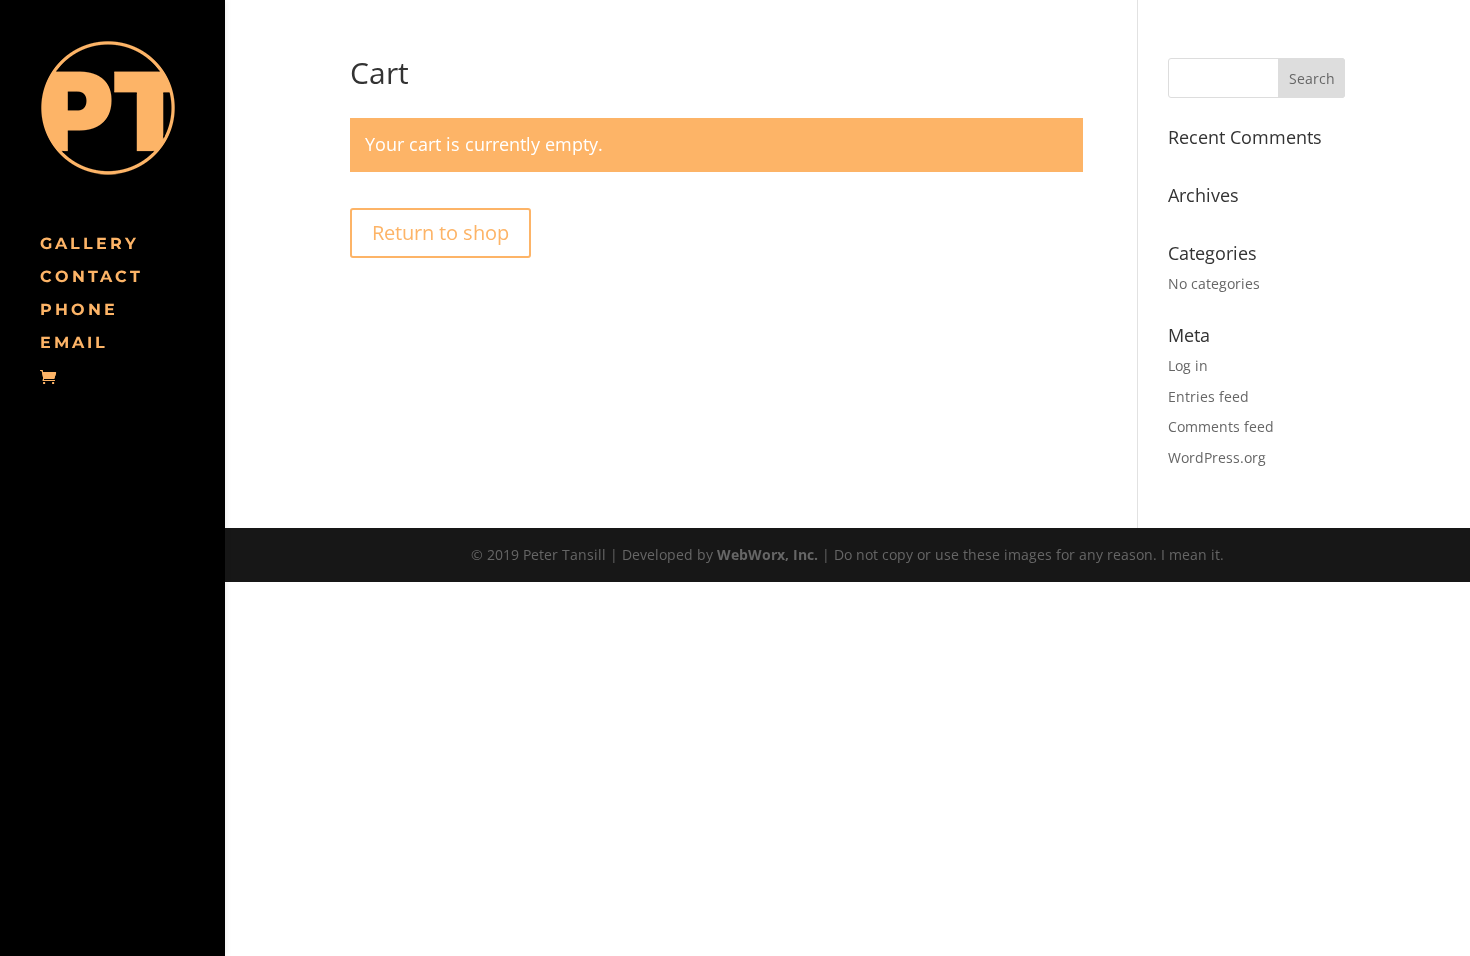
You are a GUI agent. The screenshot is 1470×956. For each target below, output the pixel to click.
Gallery (89, 245)
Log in (1188, 365)
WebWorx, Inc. (767, 554)
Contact (91, 278)
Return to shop (440, 232)
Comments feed (1221, 426)
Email (74, 344)
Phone (79, 311)
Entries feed (1208, 396)
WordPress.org (1217, 457)
